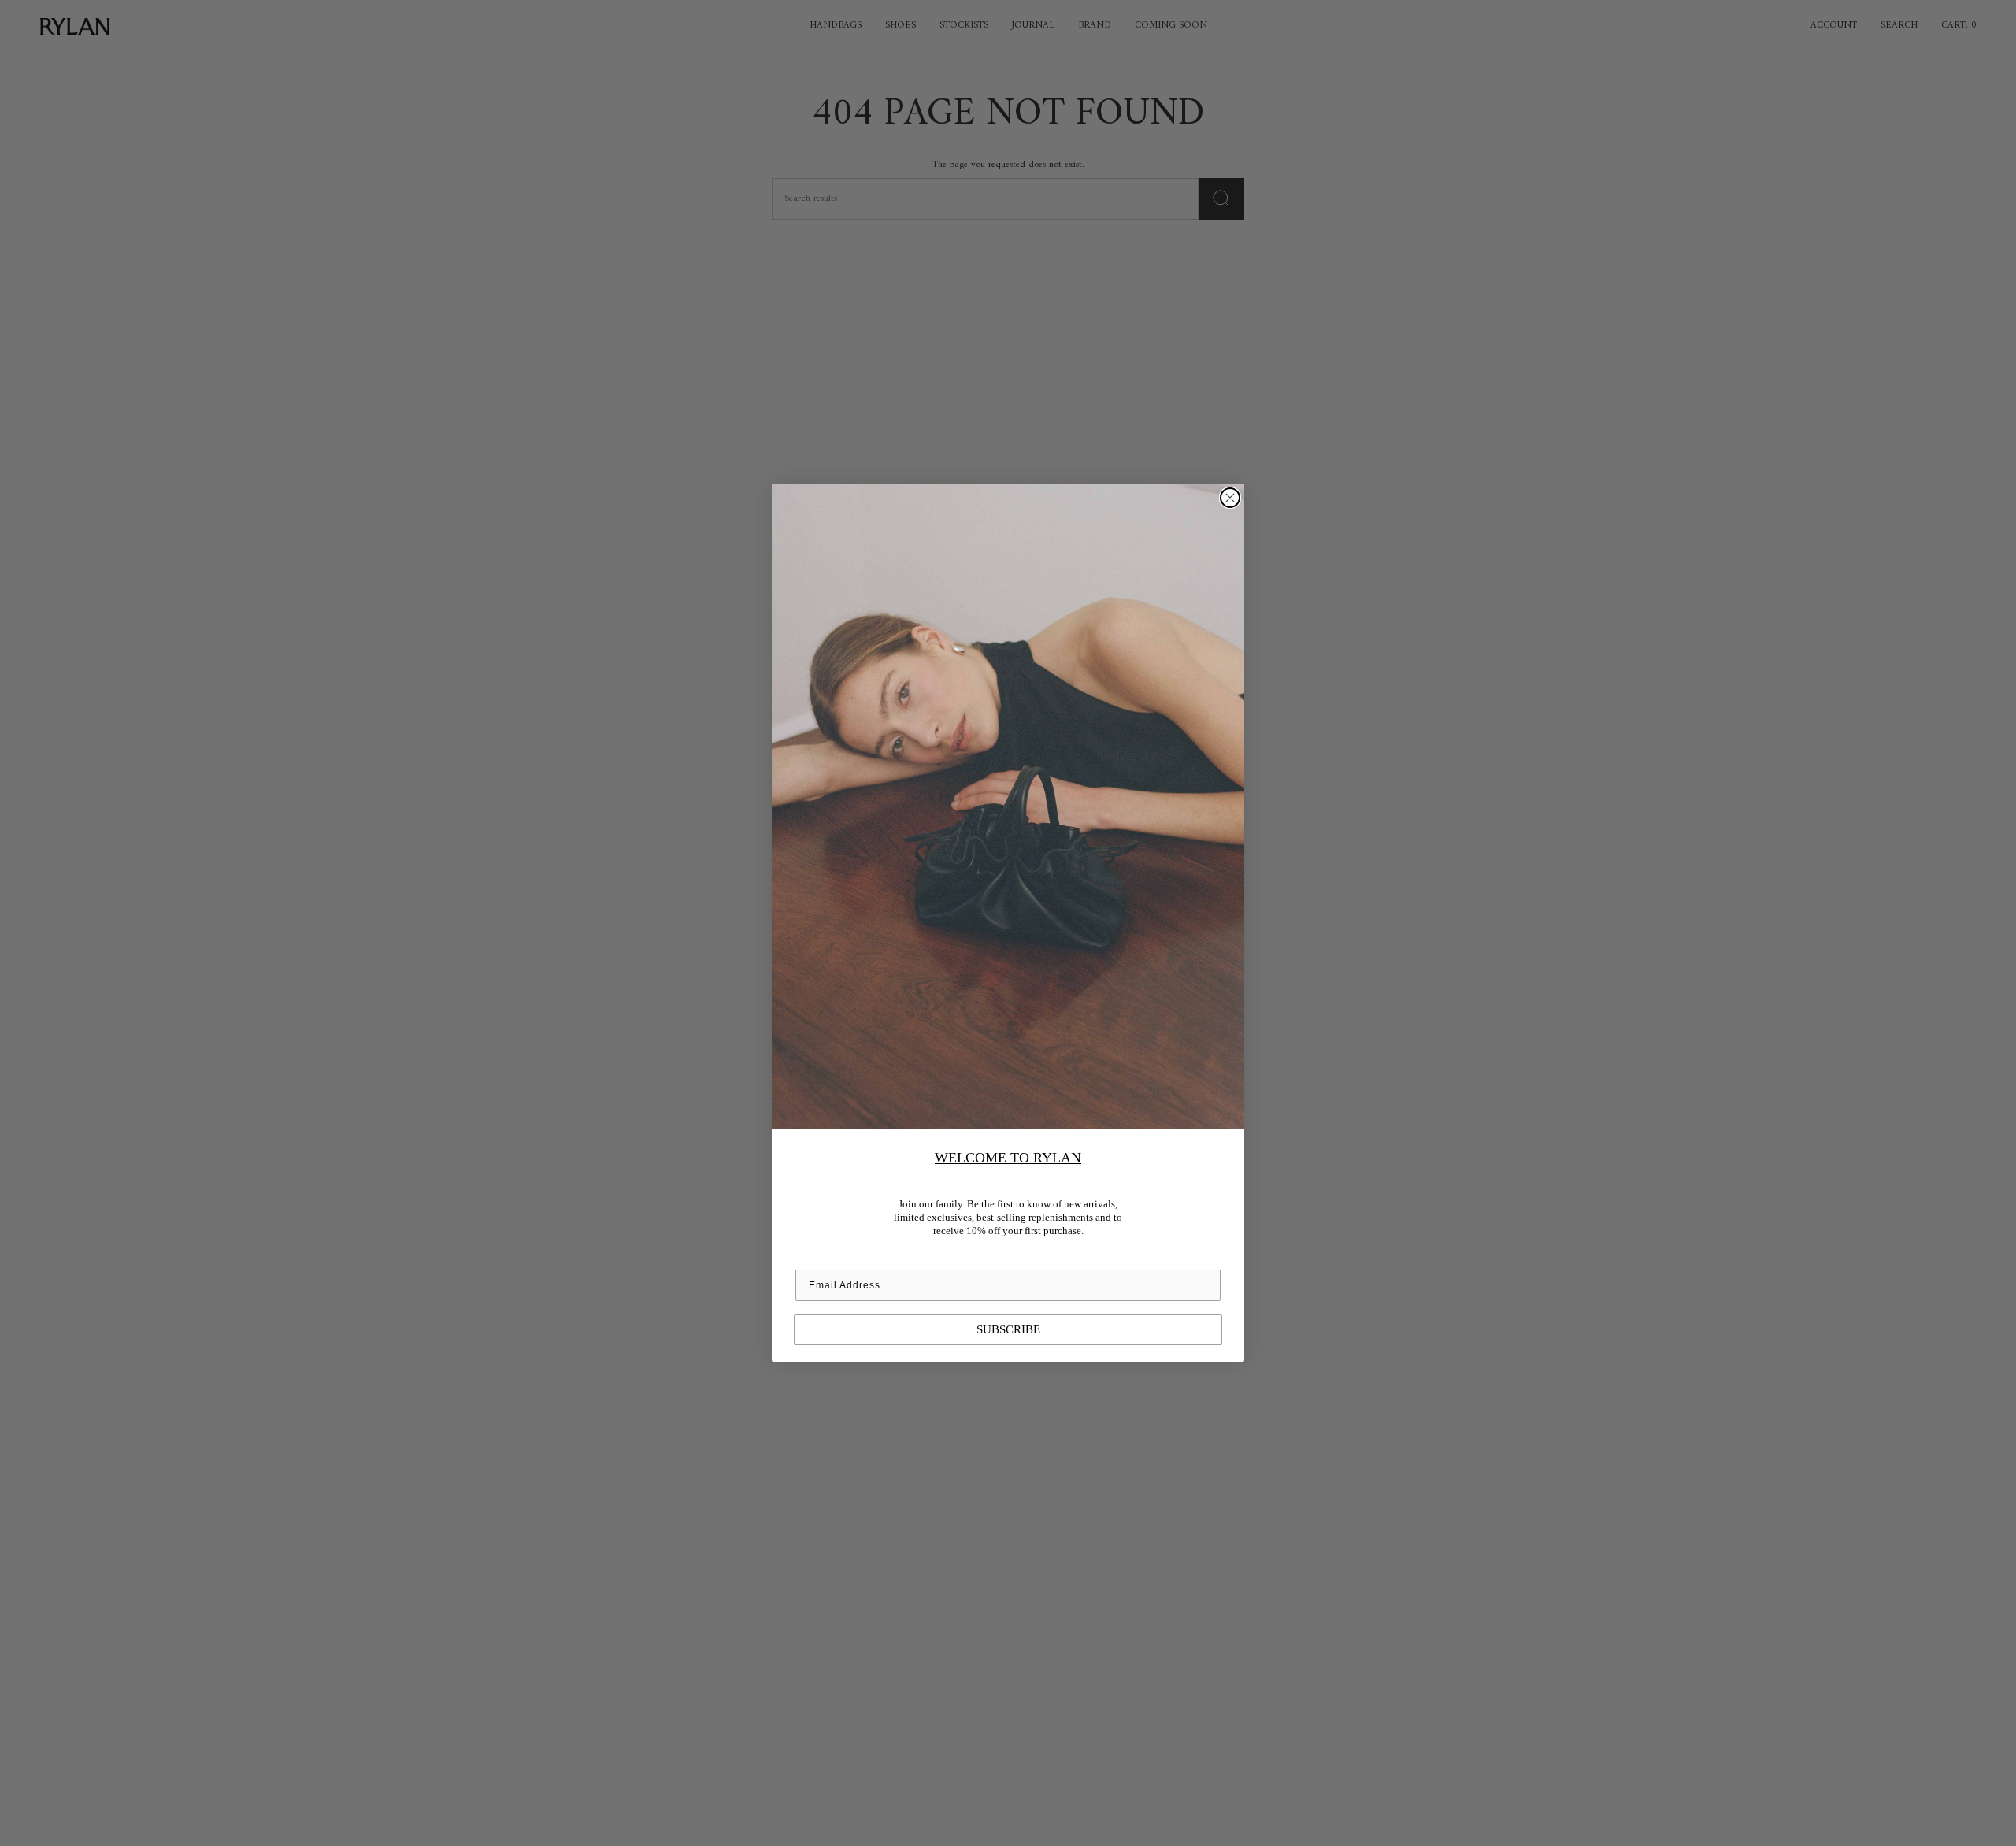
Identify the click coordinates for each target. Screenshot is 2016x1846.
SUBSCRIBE (1008, 1329)
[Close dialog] (1230, 498)
